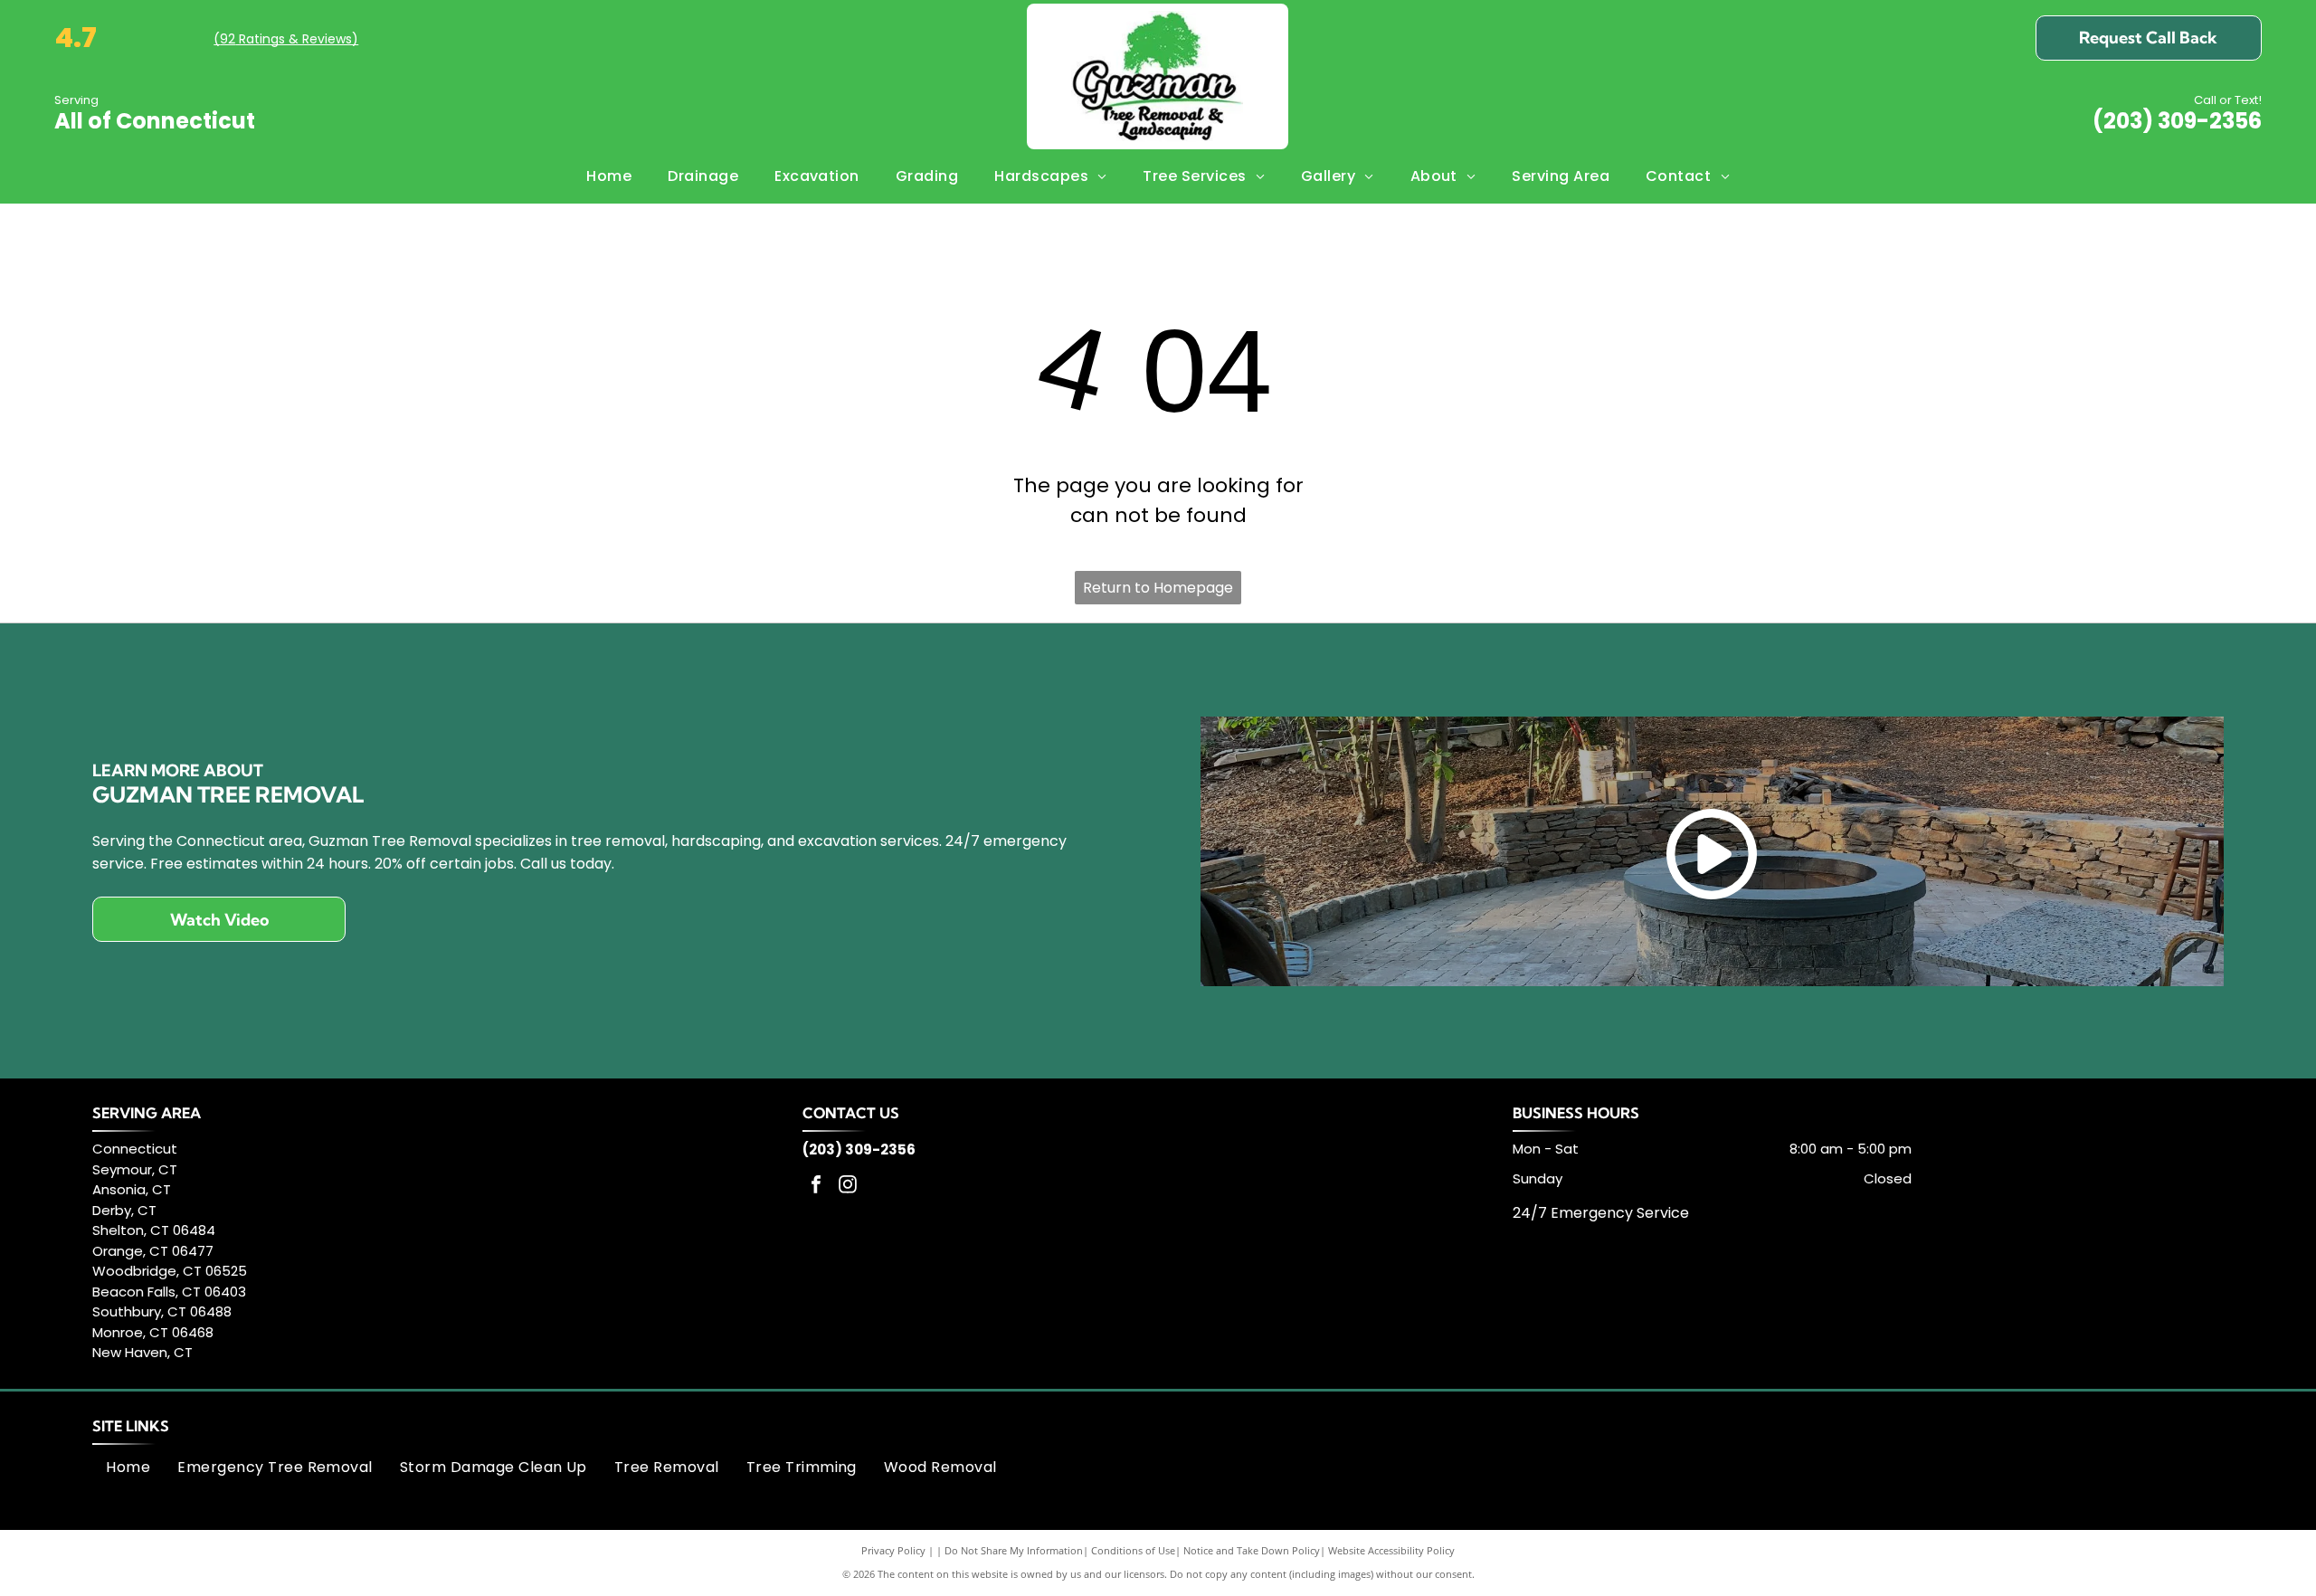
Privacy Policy (893, 1550)
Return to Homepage (1158, 588)
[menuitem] (609, 176)
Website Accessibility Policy (1391, 1550)
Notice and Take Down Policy (1252, 1550)
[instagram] (848, 1187)
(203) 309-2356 (2177, 121)
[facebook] (816, 1187)
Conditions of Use (1133, 1550)
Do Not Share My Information (1014, 1550)
